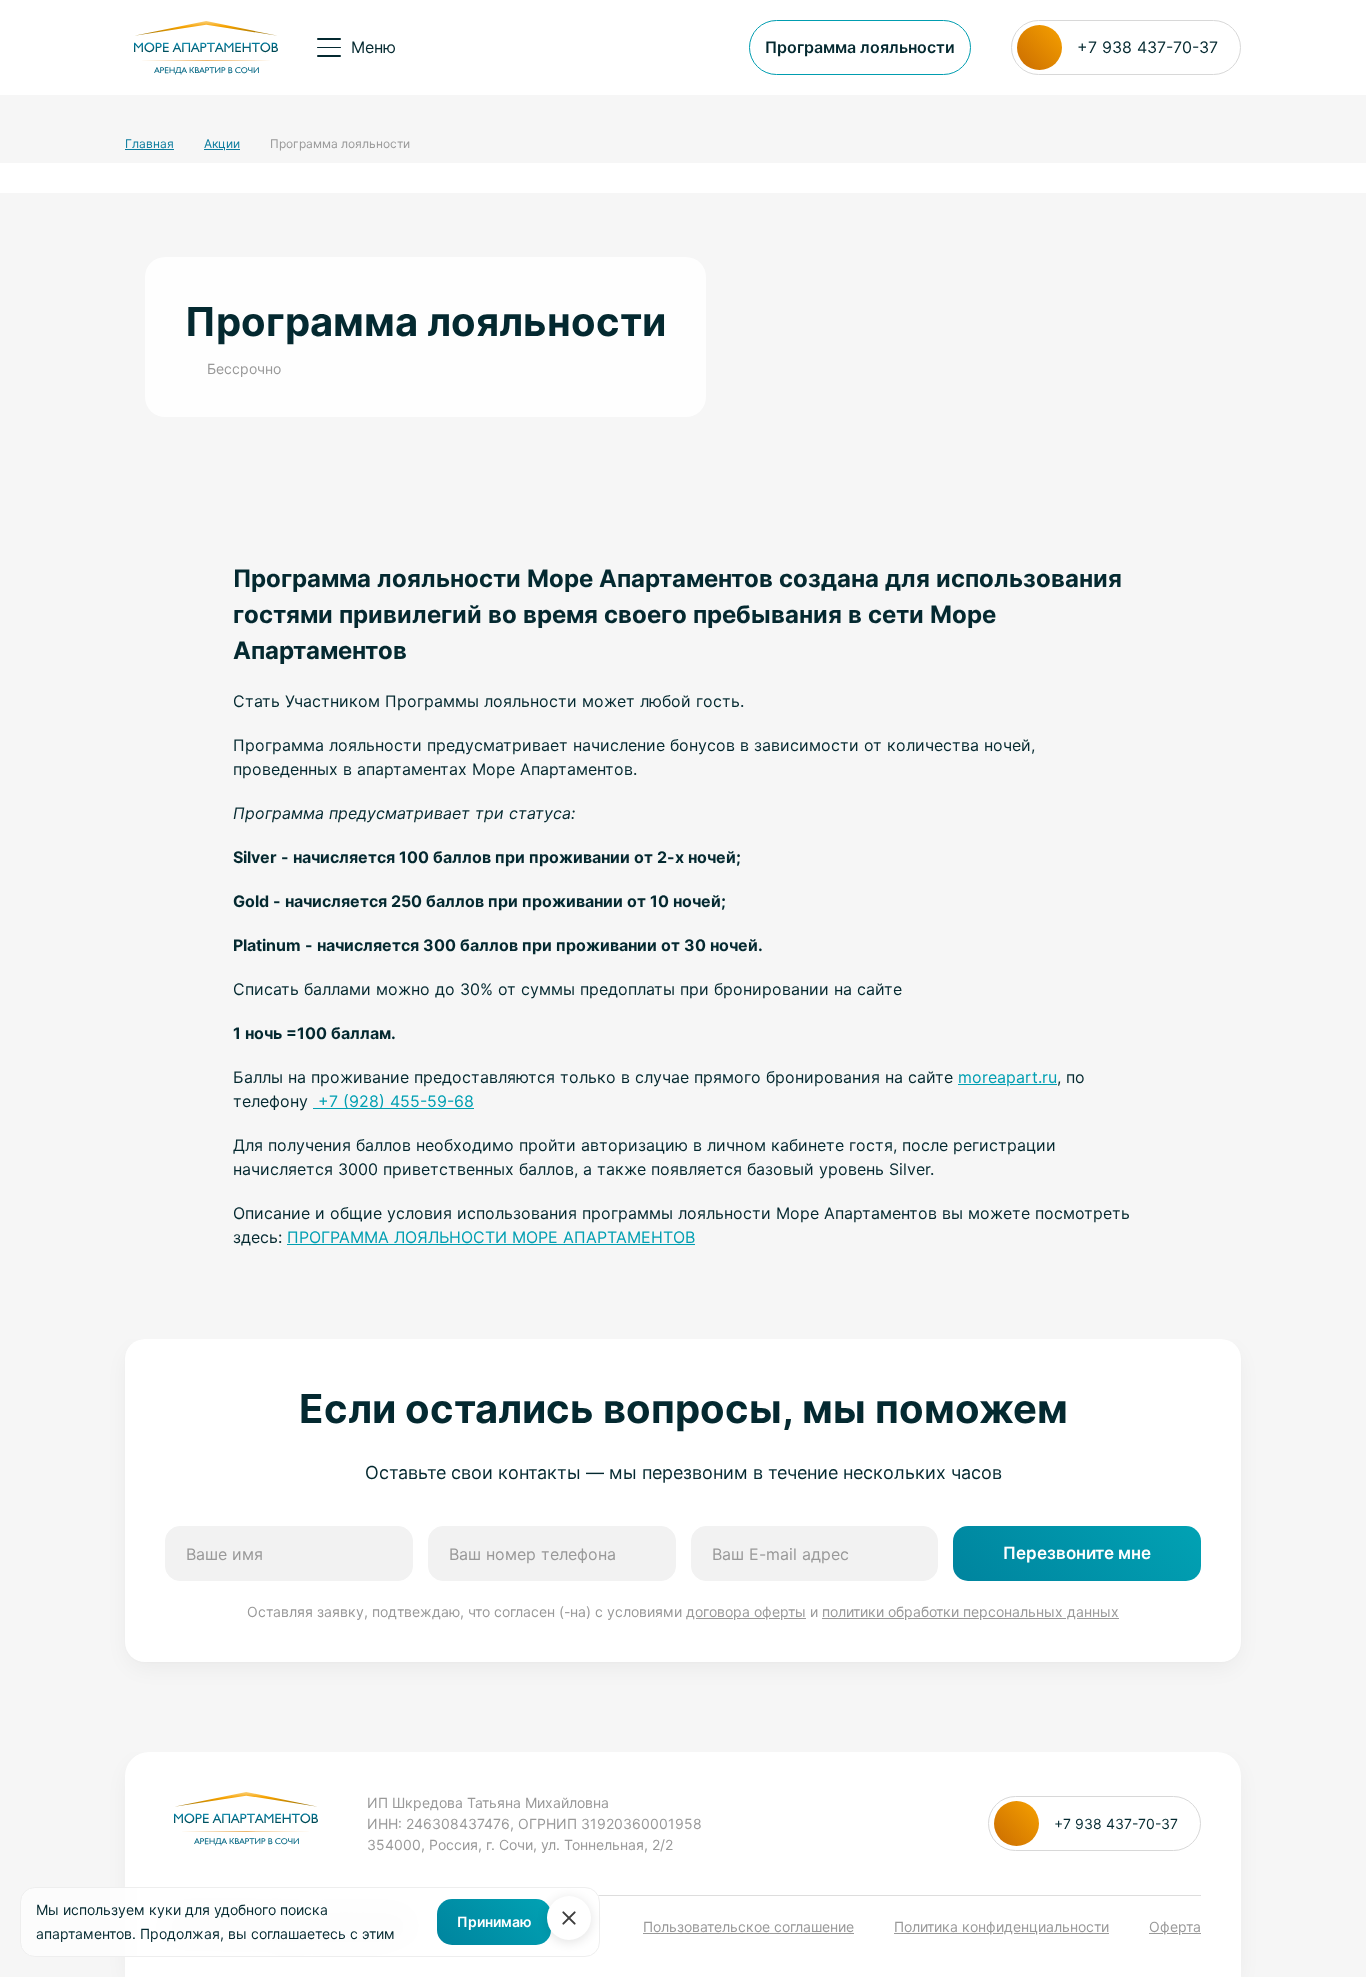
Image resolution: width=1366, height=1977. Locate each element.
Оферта (1175, 1926)
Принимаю (494, 1921)
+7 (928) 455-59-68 (393, 1101)
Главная (149, 143)
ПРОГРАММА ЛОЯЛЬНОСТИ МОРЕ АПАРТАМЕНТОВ (491, 1237)
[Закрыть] (569, 1918)
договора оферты (746, 1611)
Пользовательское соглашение (748, 1926)
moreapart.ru (1007, 1077)
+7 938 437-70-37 (1147, 47)
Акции (222, 143)
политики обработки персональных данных (970, 1611)
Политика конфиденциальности (1001, 1926)
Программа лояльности (860, 47)
